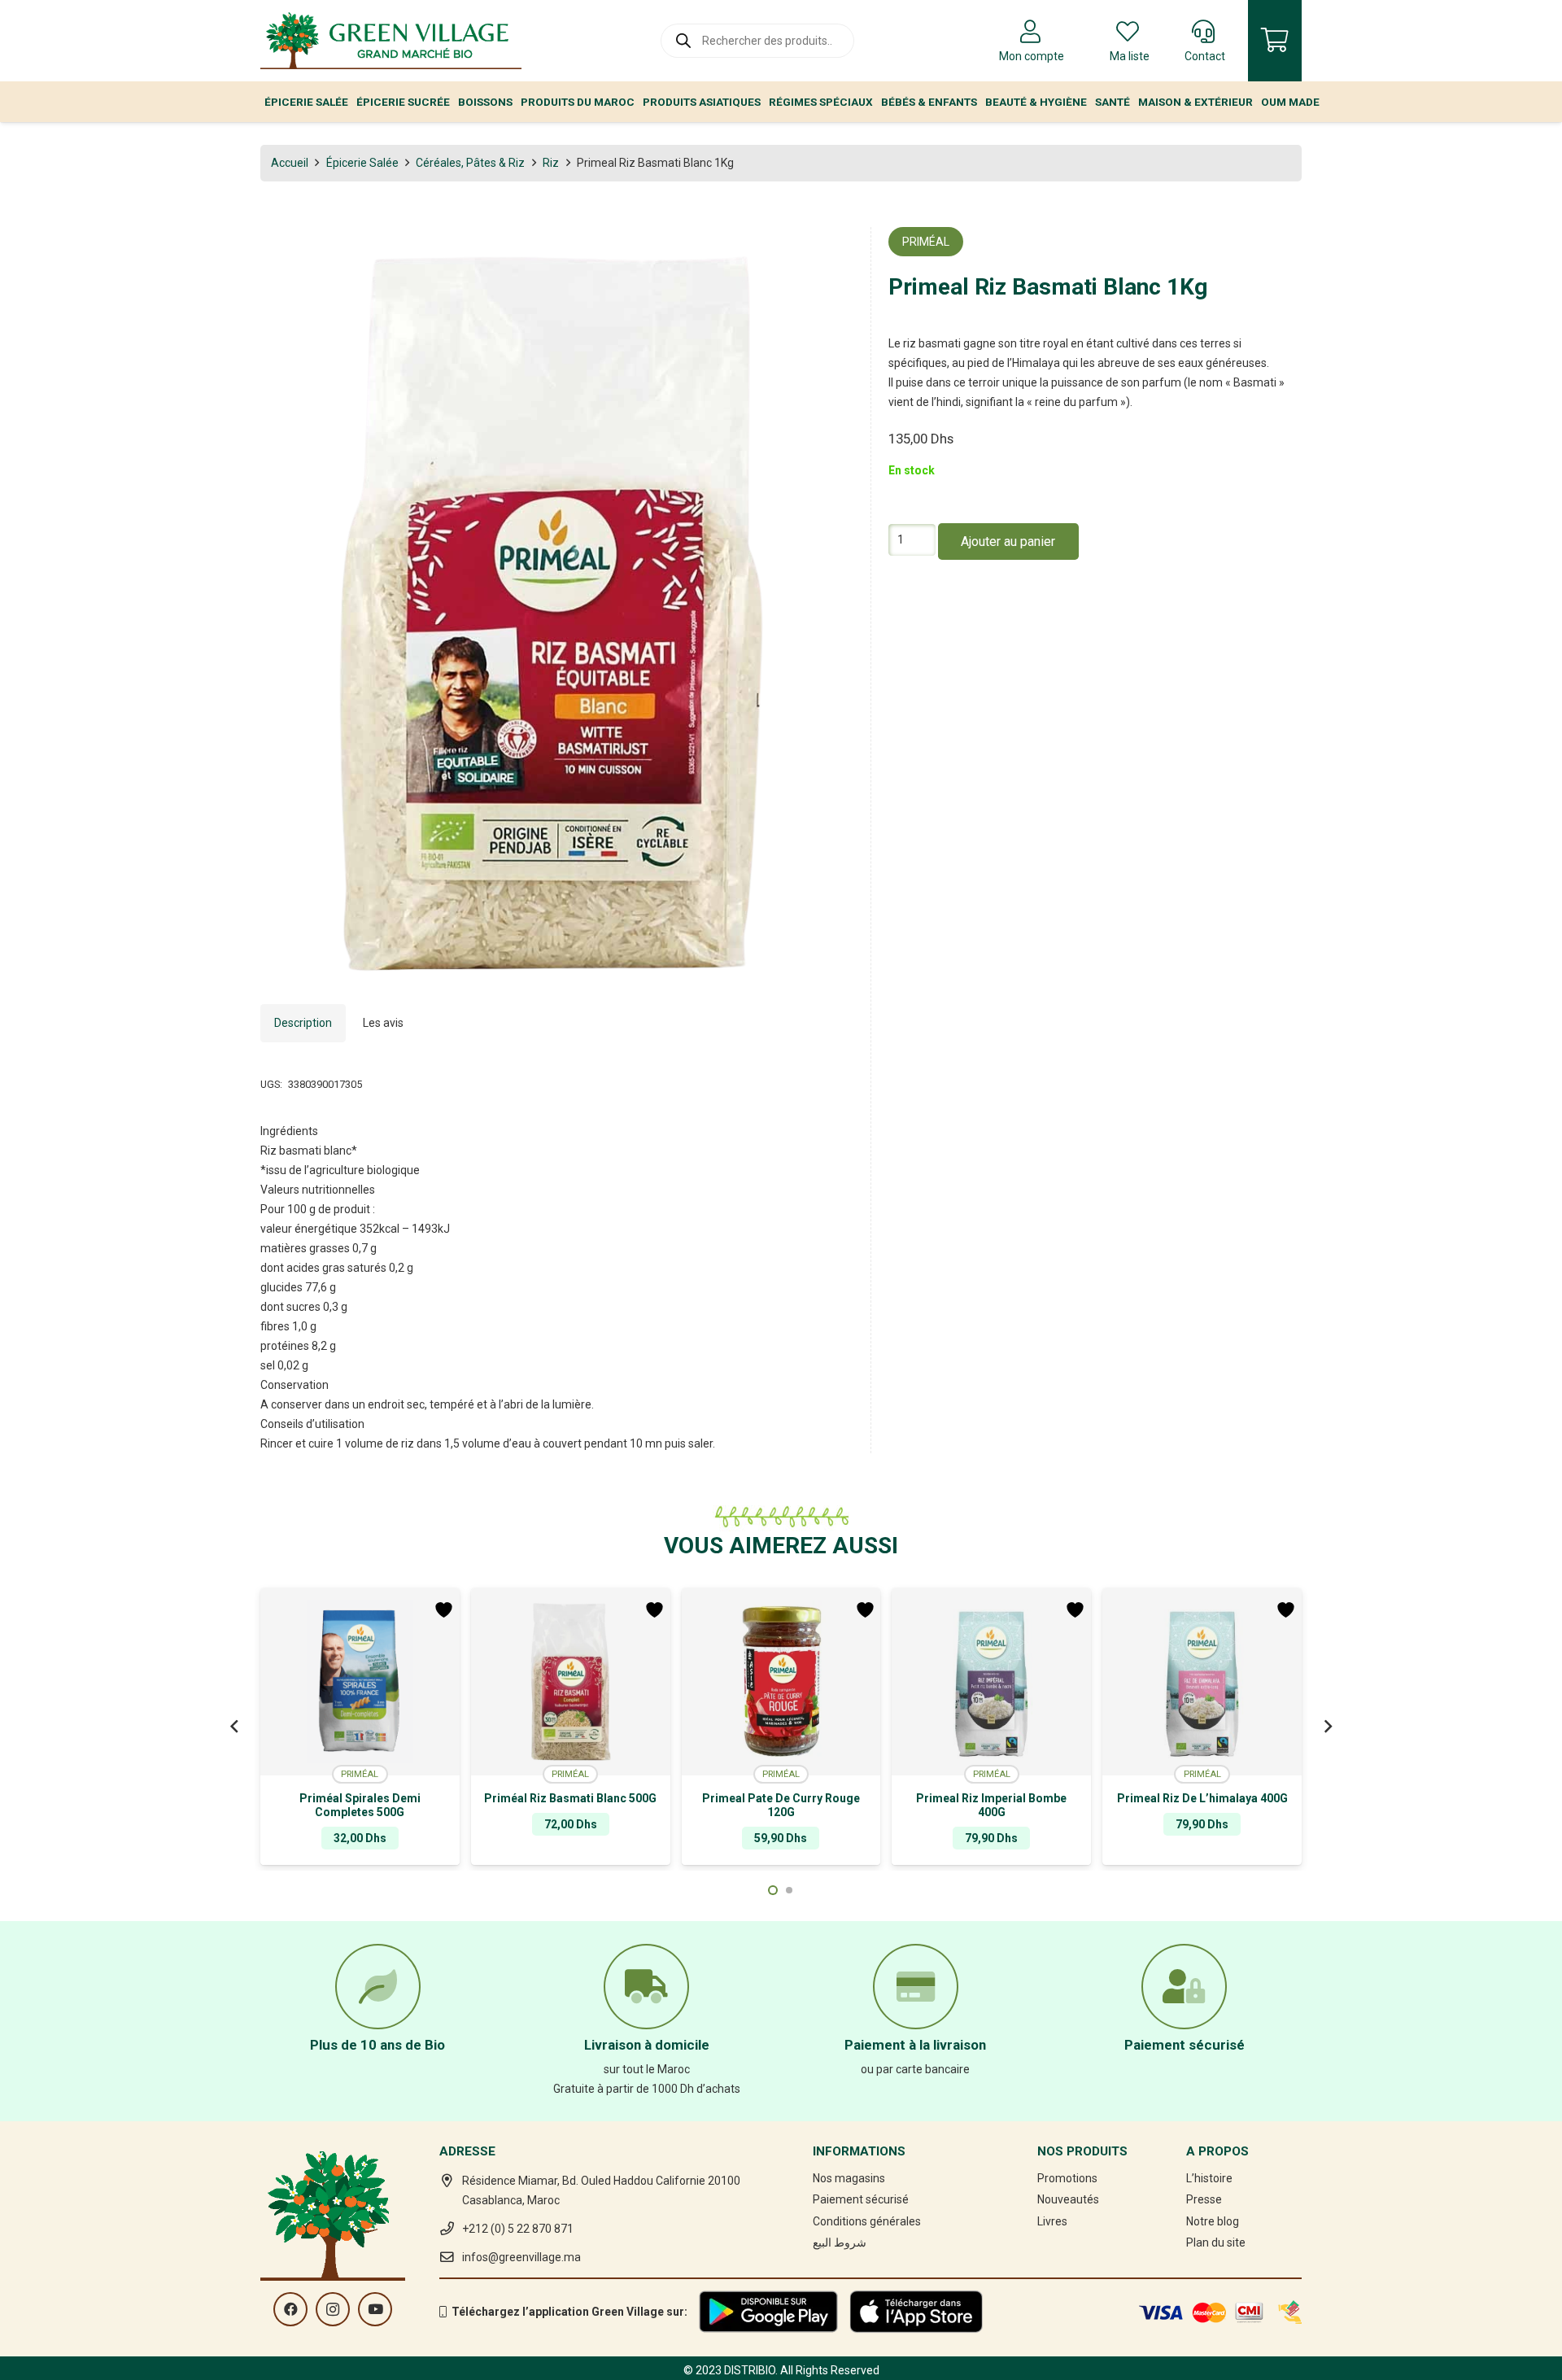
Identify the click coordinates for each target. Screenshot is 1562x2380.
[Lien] (391, 41)
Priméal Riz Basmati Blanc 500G (570, 1798)
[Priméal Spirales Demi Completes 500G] (360, 1682)
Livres (1052, 2221)
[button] (831, 250)
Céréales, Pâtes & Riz (470, 163)
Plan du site (1216, 2242)
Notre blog (1213, 2221)
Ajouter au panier (1008, 542)
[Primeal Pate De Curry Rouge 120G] (781, 1682)
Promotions (1067, 2178)
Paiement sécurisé (861, 2199)
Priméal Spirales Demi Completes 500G (360, 1805)
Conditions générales (867, 2221)
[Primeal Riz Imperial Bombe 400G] (991, 1682)
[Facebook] (290, 2309)
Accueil (290, 163)
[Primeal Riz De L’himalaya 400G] (1202, 1682)
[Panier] (1275, 41)
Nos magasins (849, 2178)
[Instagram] (333, 2309)
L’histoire (1209, 2178)
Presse (1204, 2199)
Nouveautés (1068, 2199)
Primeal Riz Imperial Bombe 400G (991, 1805)
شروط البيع (840, 2242)
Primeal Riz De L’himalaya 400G (1202, 1798)
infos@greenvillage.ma (521, 2257)
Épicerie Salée (362, 163)
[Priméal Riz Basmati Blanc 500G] (571, 1682)
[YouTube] (375, 2309)
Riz (551, 163)
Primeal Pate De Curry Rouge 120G (781, 1805)
